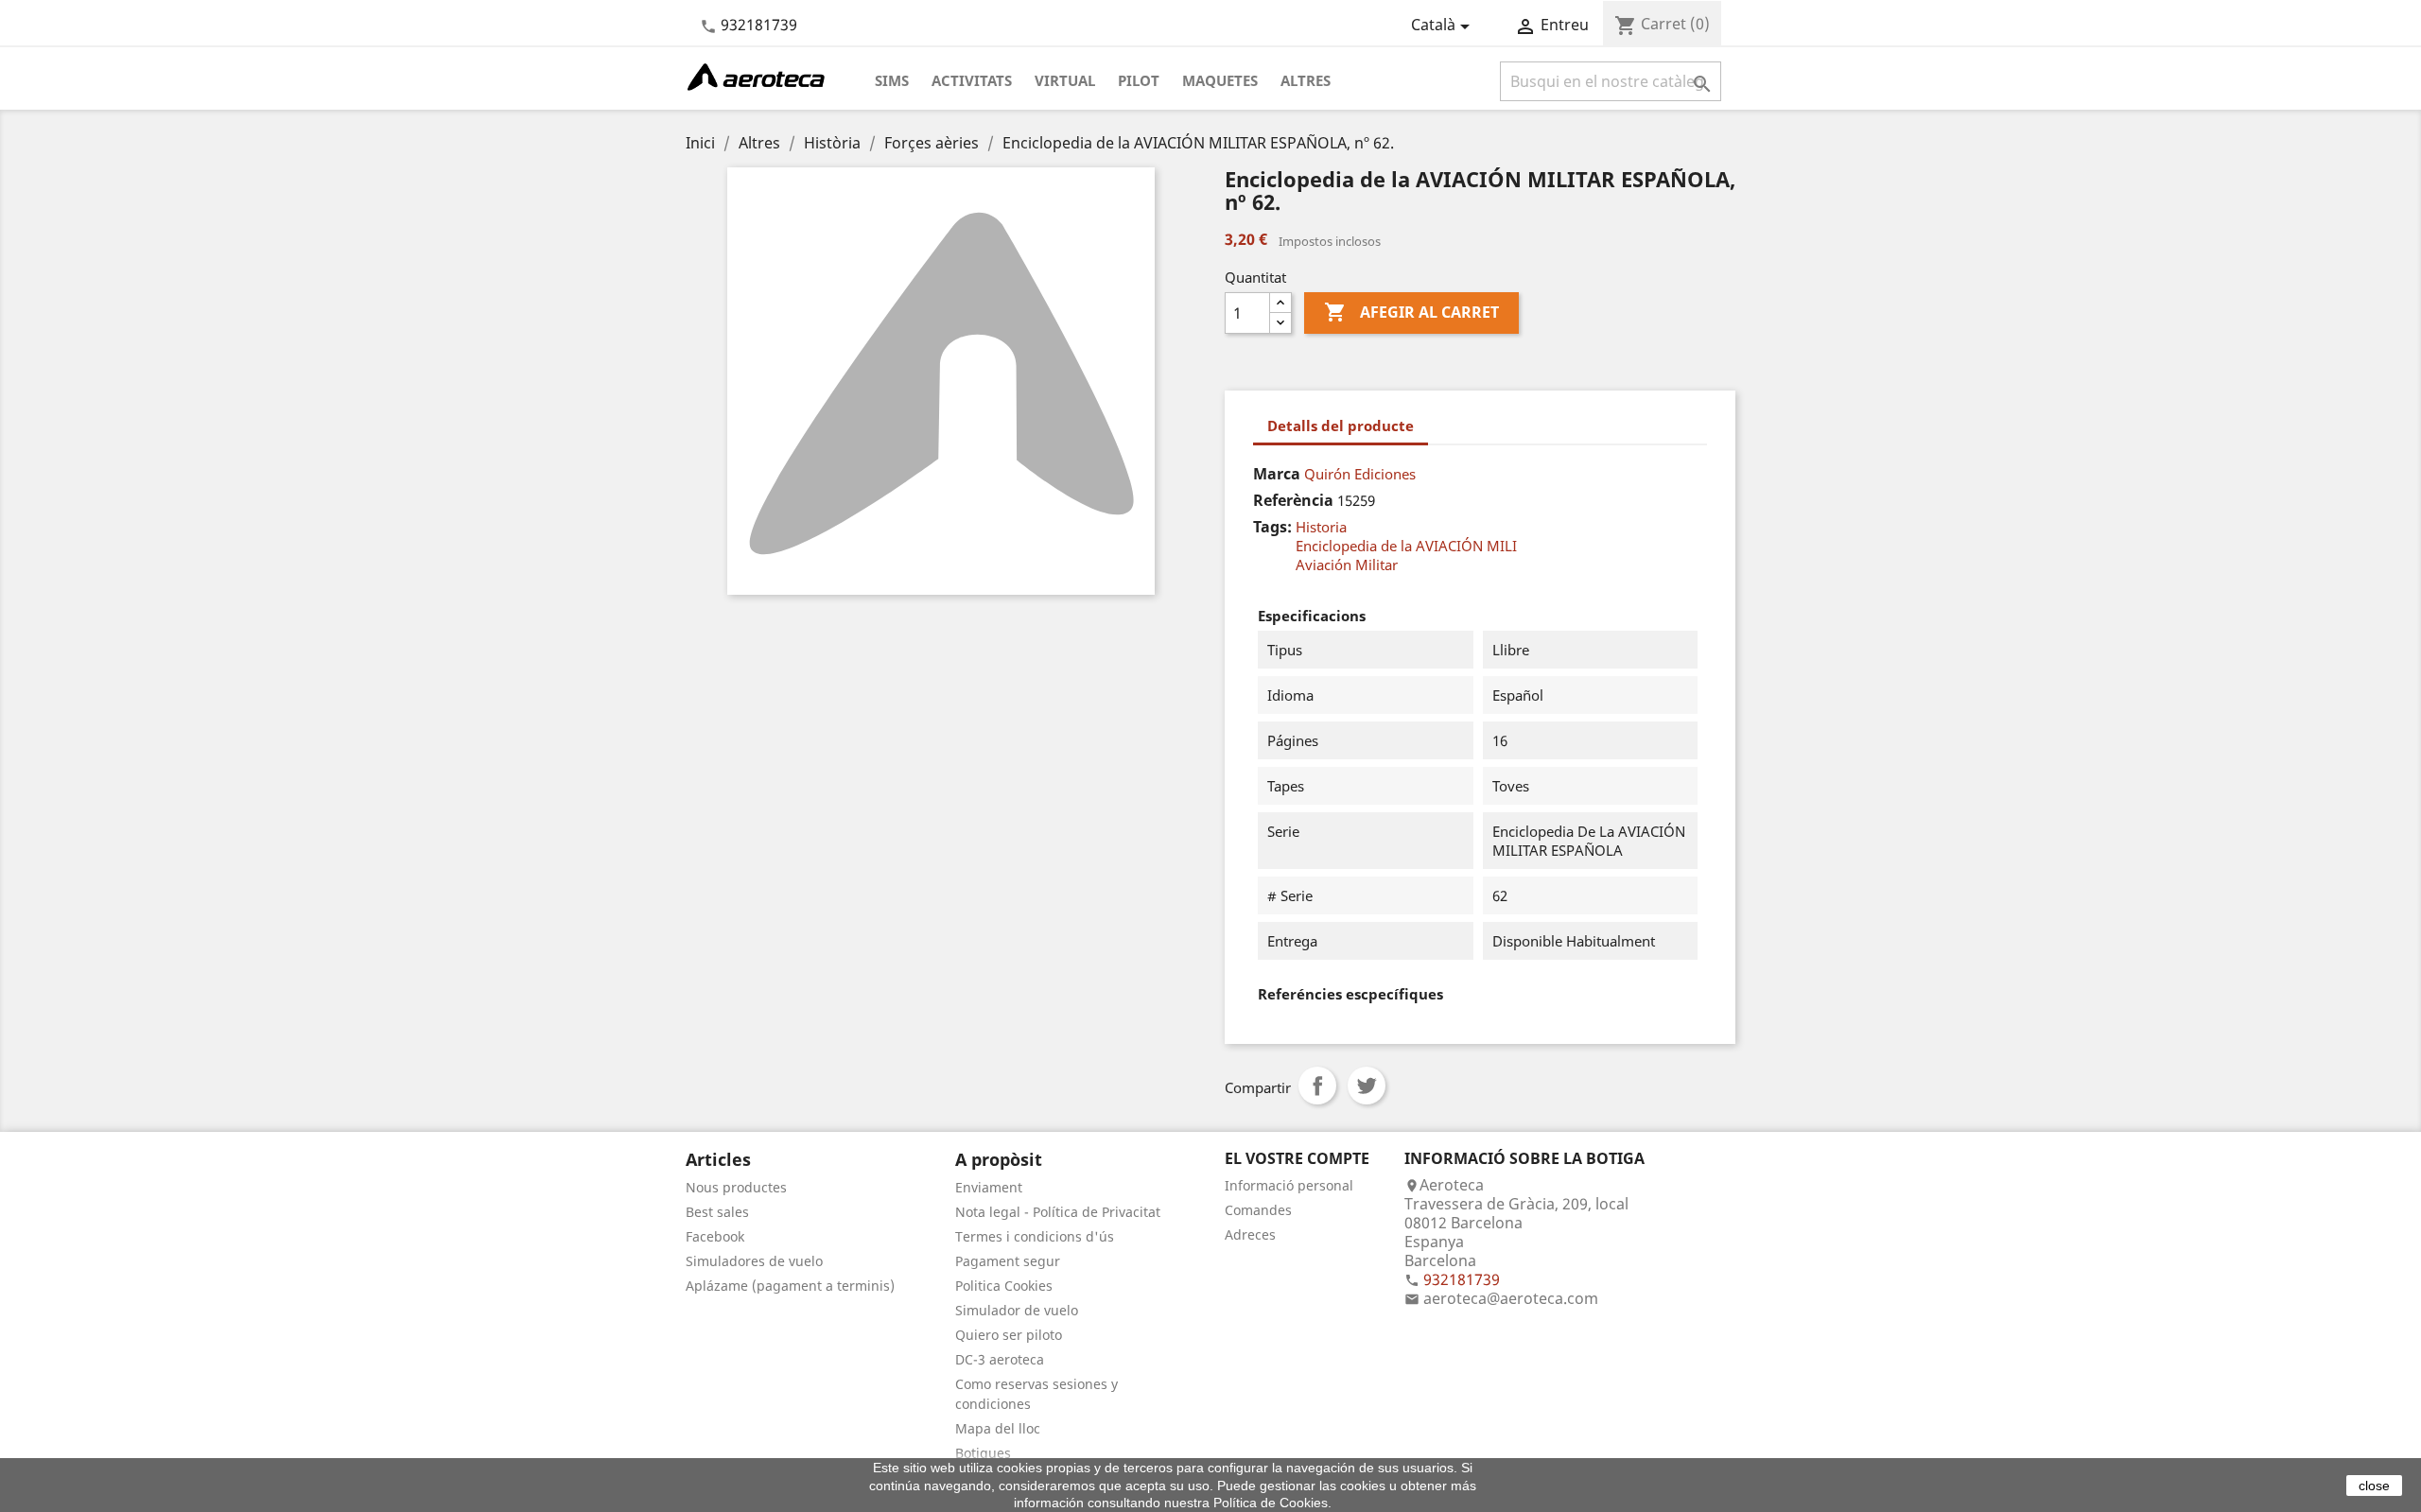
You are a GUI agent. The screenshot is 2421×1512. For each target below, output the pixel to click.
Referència (1293, 500)
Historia (1321, 527)
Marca (1277, 474)
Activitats (972, 80)
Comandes (1258, 1210)
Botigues (983, 1453)
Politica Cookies (1004, 1286)
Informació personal (1289, 1185)
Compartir (1317, 1086)
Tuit (1367, 1086)
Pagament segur (1008, 1261)
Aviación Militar (1347, 565)
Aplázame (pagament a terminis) (790, 1286)
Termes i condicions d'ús (1035, 1236)
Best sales (717, 1212)
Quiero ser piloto (1009, 1335)
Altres (1306, 80)
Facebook (715, 1236)
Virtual (1065, 80)
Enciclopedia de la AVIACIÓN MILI (1406, 546)
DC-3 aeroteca (1000, 1359)
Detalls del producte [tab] (1341, 426)
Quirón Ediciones (1360, 474)
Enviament (989, 1187)
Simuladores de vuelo (754, 1261)
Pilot (1139, 80)
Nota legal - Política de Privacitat (1058, 1212)
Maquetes (1220, 80)
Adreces (1250, 1234)
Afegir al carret (1411, 312)
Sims (892, 80)
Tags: (1272, 527)
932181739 (759, 25)
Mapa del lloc (998, 1428)
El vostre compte (1297, 1158)
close (2374, 1486)
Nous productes (736, 1187)
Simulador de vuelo (1017, 1310)
